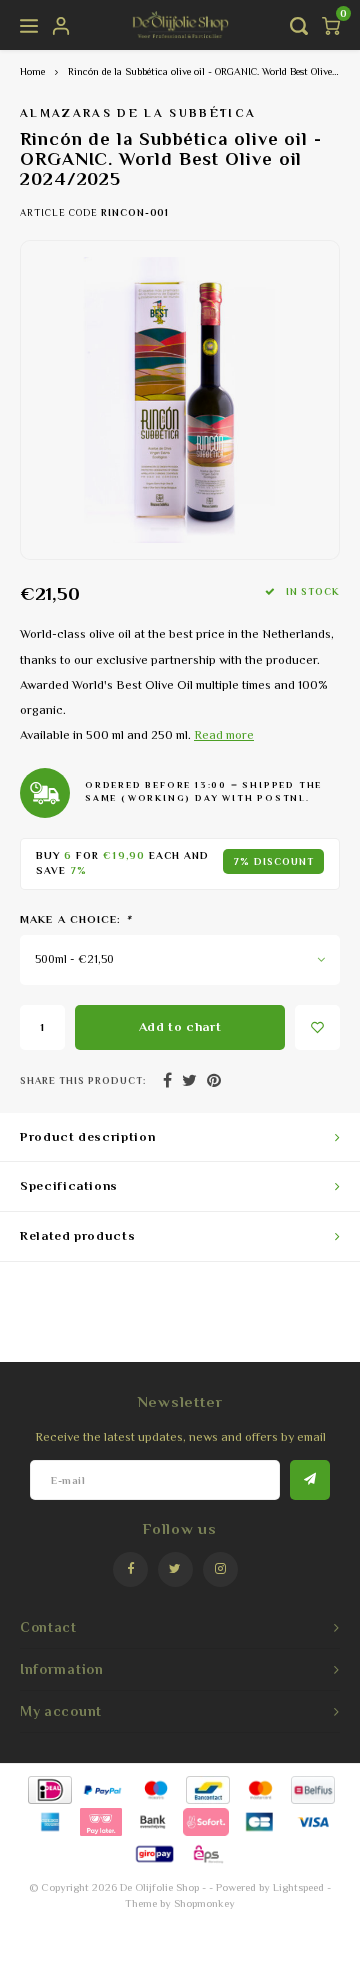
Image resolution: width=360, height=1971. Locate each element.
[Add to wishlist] (317, 1027)
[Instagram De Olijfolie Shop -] (220, 1569)
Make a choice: (76, 919)
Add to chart (180, 1026)
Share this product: (83, 1080)
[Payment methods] (48, 1788)
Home (32, 71)
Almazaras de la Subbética (138, 113)
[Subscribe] (310, 1480)
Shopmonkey (204, 1903)
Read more (224, 735)
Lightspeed (298, 1887)
